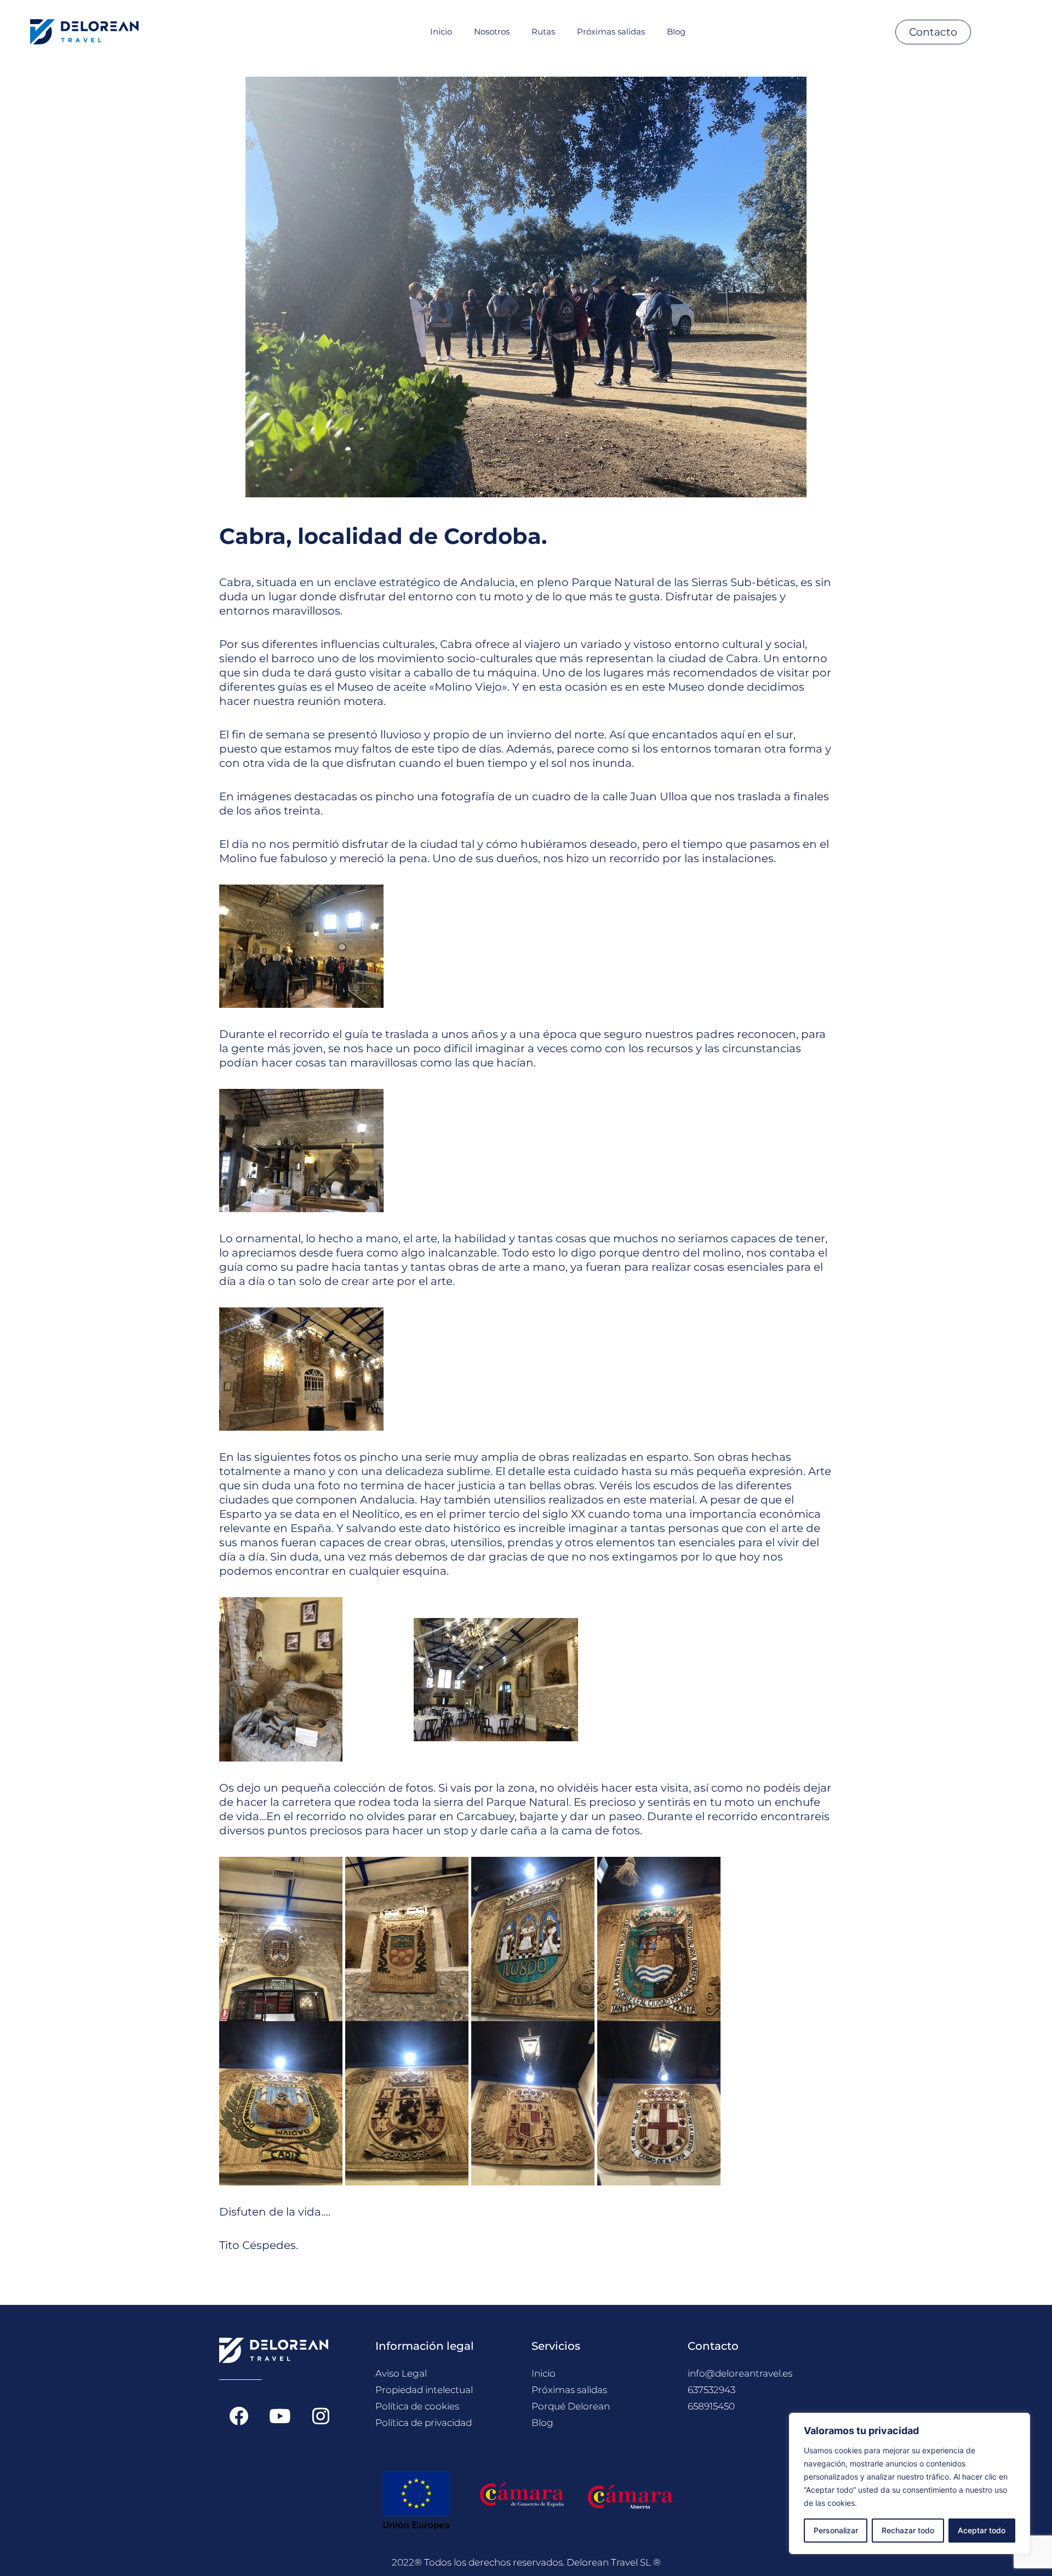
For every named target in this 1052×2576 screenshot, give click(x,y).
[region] (910, 2483)
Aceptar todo (982, 2530)
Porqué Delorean (571, 2406)
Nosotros (492, 31)
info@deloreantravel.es (740, 2373)
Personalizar (836, 2530)
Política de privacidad (424, 2423)
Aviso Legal (401, 2373)
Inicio (441, 31)
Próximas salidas (611, 31)
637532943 (711, 2390)
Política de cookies (417, 2406)
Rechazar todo (908, 2530)
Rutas (543, 31)
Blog (676, 31)
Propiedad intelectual (424, 2390)
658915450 (711, 2406)
